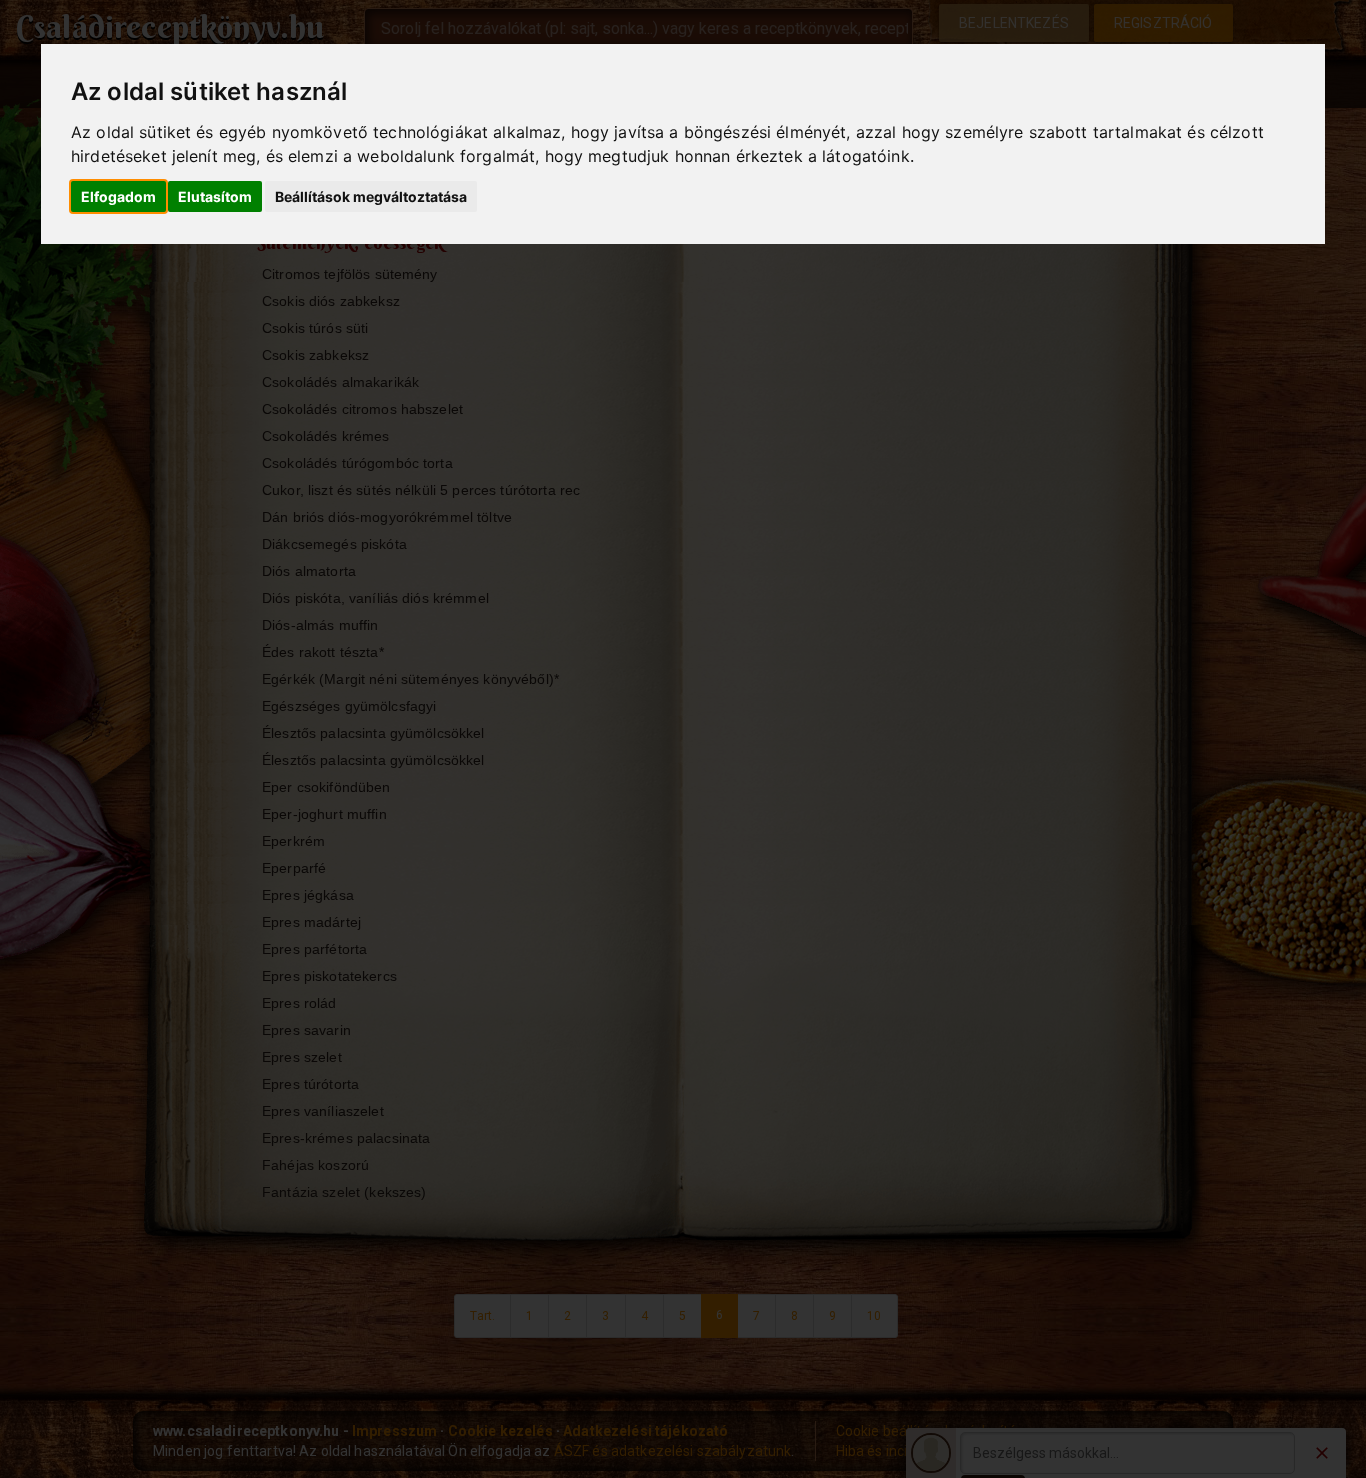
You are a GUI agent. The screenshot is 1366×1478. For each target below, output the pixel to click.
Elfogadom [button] (118, 196)
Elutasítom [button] (215, 196)
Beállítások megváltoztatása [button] (371, 196)
